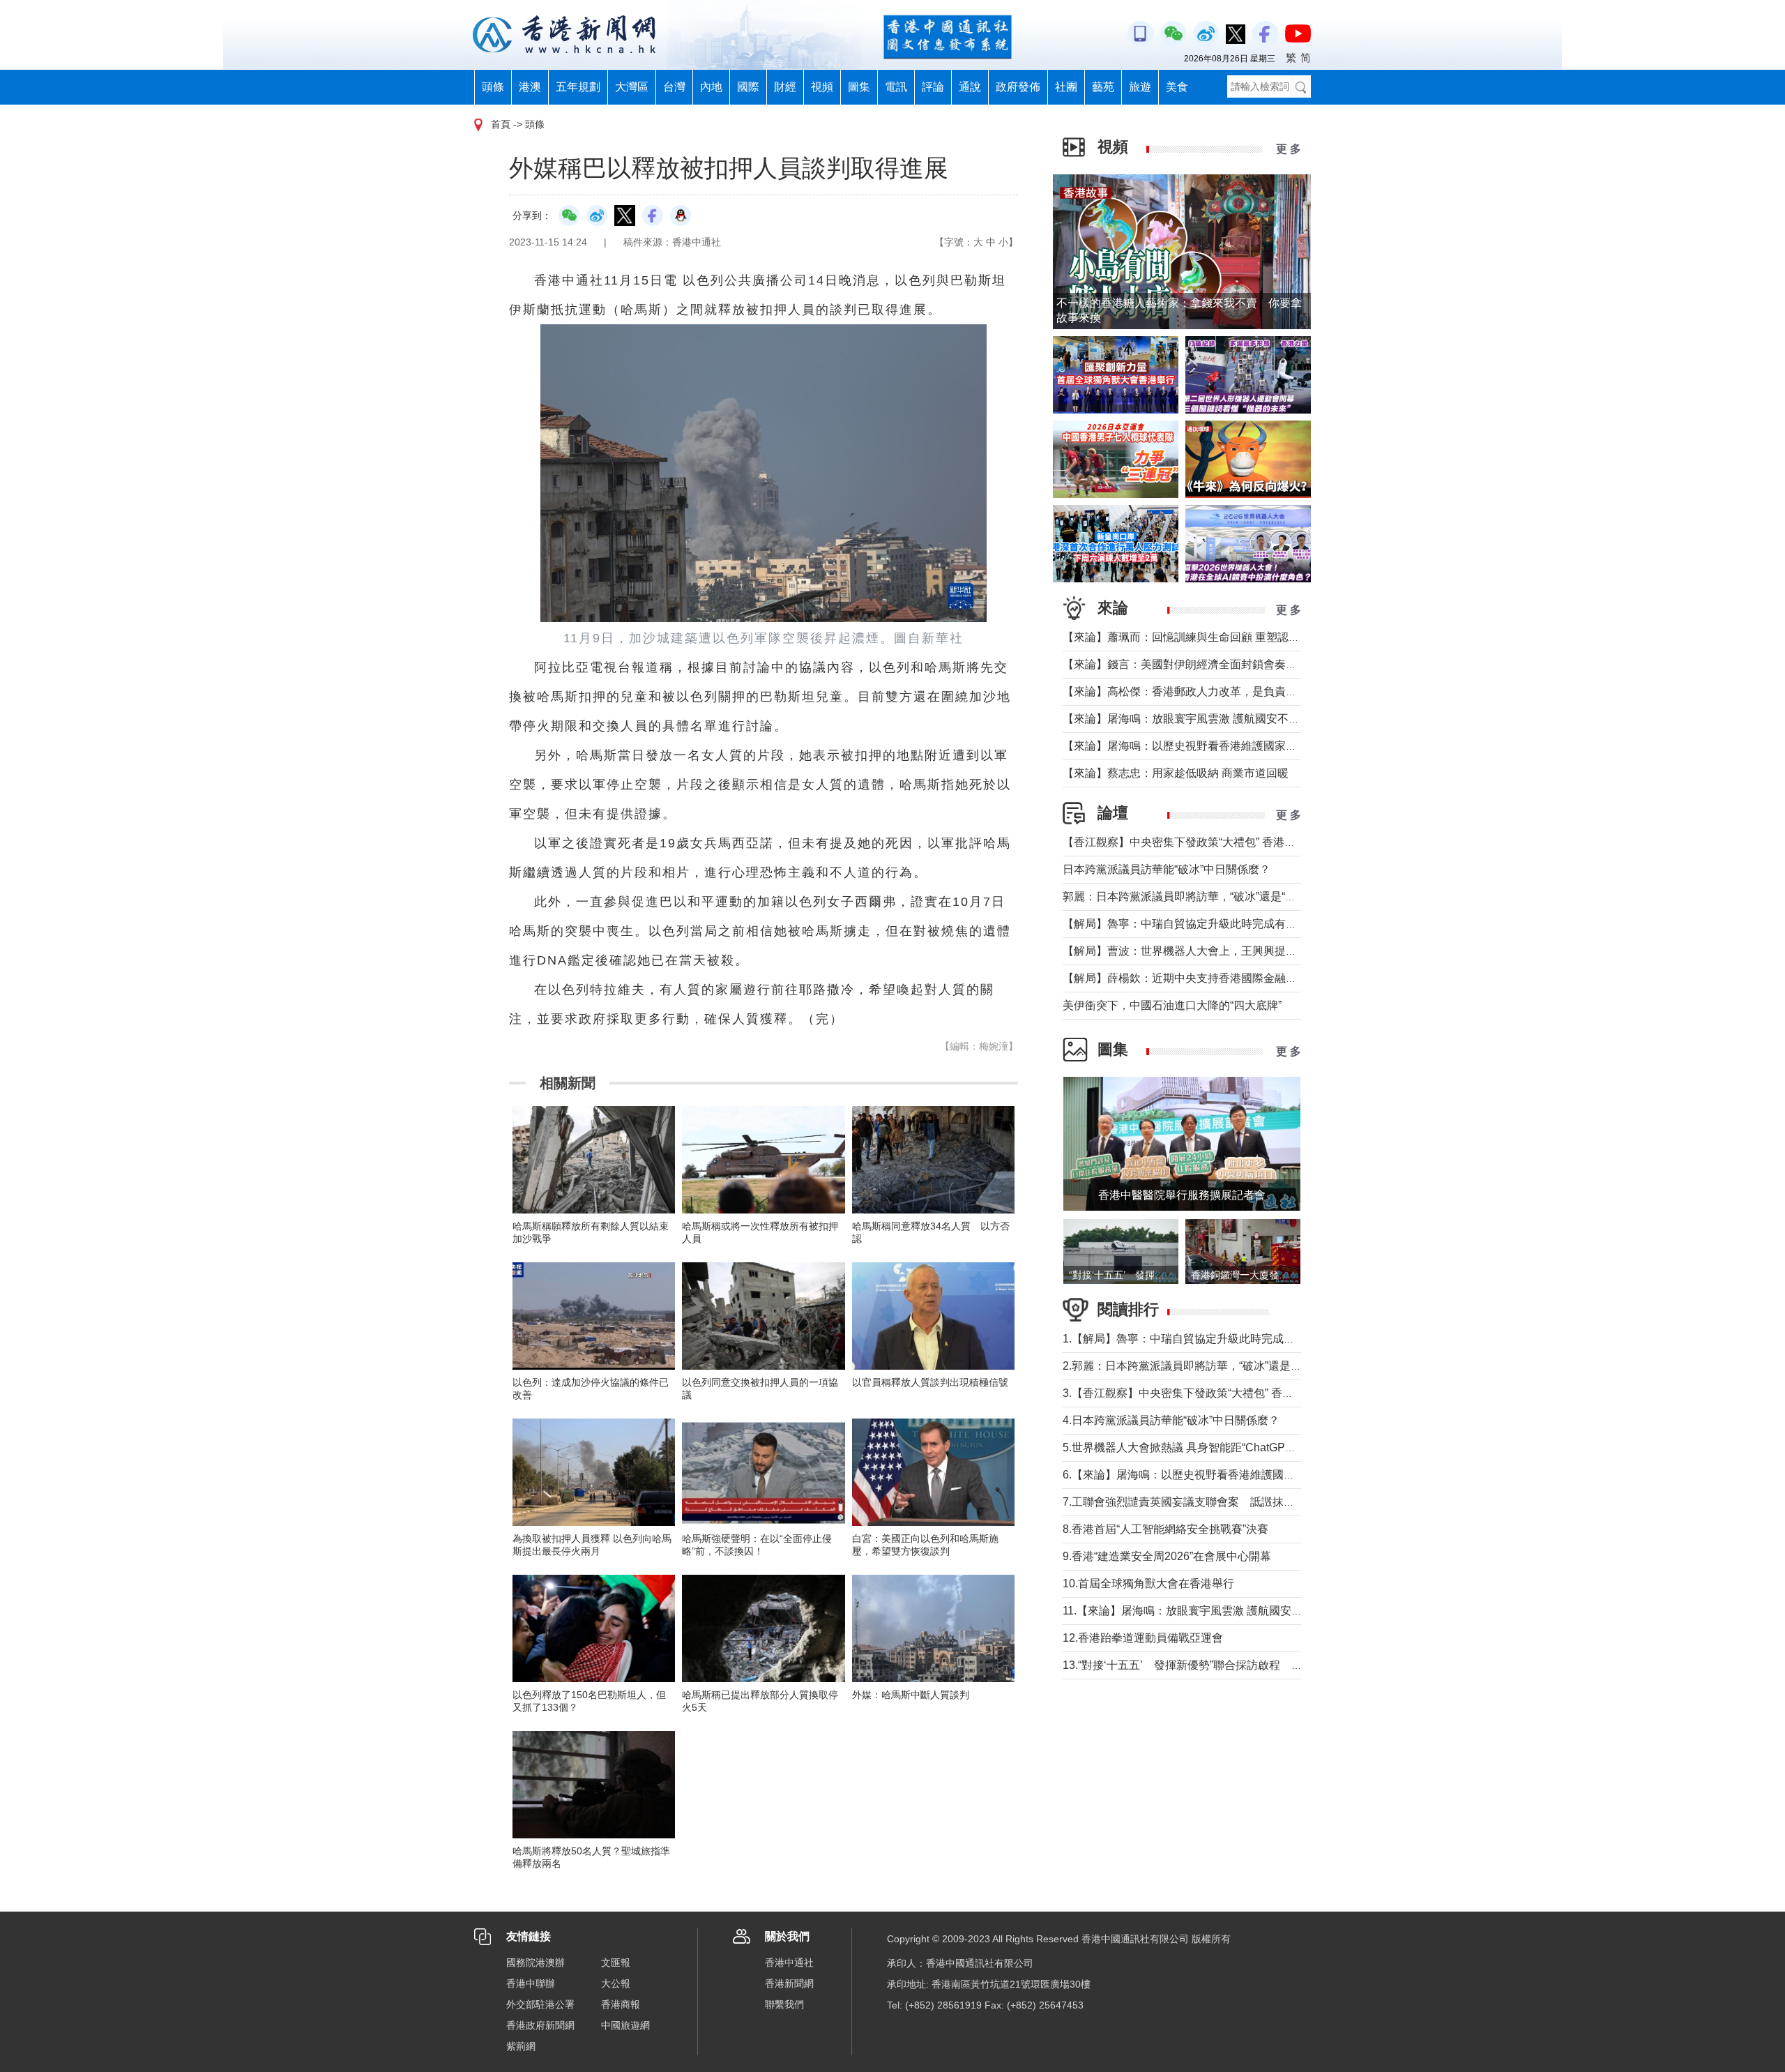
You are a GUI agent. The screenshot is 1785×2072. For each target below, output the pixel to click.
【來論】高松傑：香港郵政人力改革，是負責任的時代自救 (1208, 691)
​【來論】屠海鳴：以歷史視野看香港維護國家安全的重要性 (1208, 746)
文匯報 (616, 1963)
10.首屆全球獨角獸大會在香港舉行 (1148, 1583)
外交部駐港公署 (540, 2004)
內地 (711, 87)
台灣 (674, 87)
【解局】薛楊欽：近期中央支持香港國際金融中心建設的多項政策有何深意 (1247, 978)
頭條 (493, 87)
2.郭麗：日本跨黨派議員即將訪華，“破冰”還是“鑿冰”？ (1197, 1366)
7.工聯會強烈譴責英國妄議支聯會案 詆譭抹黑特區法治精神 (1212, 1502)
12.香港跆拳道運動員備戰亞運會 (1143, 1638)
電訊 (896, 87)
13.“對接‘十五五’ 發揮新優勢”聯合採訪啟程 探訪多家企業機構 (1222, 1665)
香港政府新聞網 (540, 2025)
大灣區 (632, 87)
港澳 (530, 87)
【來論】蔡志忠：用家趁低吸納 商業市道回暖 (1176, 773)
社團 (1066, 87)
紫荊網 (521, 2046)
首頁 (501, 124)
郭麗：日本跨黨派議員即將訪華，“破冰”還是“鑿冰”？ (1192, 897)
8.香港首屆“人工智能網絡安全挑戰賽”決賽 (1165, 1529)
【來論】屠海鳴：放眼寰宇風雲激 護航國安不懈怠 (1187, 719)
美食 (1177, 87)
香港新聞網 (789, 1983)
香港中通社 (789, 1963)
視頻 (822, 87)
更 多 (1289, 149)
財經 (785, 87)
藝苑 (1103, 87)
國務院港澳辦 (535, 1963)
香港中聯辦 (531, 1983)
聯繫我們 (784, 2004)
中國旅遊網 (625, 2025)
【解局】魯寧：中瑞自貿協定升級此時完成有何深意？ (1197, 924)
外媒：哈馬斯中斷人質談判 (911, 1695)
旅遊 (1140, 87)
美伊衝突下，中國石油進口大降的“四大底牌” (1172, 1005)
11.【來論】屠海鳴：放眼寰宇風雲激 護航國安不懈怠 (1194, 1611)
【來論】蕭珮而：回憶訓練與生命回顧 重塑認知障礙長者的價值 (1220, 637)
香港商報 (621, 2004)
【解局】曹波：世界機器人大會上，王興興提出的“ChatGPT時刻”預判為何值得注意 (1268, 951)
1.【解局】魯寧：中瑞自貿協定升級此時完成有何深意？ (1201, 1339)
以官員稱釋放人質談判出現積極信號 (930, 1382)
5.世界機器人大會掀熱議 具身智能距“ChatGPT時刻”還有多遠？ (1218, 1447)
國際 (748, 87)
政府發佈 (1018, 87)
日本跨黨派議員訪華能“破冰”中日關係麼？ (1167, 869)
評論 (933, 87)
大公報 (616, 1983)
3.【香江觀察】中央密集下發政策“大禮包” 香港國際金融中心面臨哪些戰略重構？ (1262, 1393)
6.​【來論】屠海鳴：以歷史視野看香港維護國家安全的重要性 (1212, 1475)
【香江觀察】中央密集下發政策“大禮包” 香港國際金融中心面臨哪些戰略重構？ (1257, 842)
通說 (970, 87)
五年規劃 (578, 87)
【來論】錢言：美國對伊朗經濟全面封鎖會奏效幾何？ (1197, 664)
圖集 (859, 87)
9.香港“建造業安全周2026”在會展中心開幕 (1167, 1556)
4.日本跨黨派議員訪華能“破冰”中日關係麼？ (1171, 1420)
